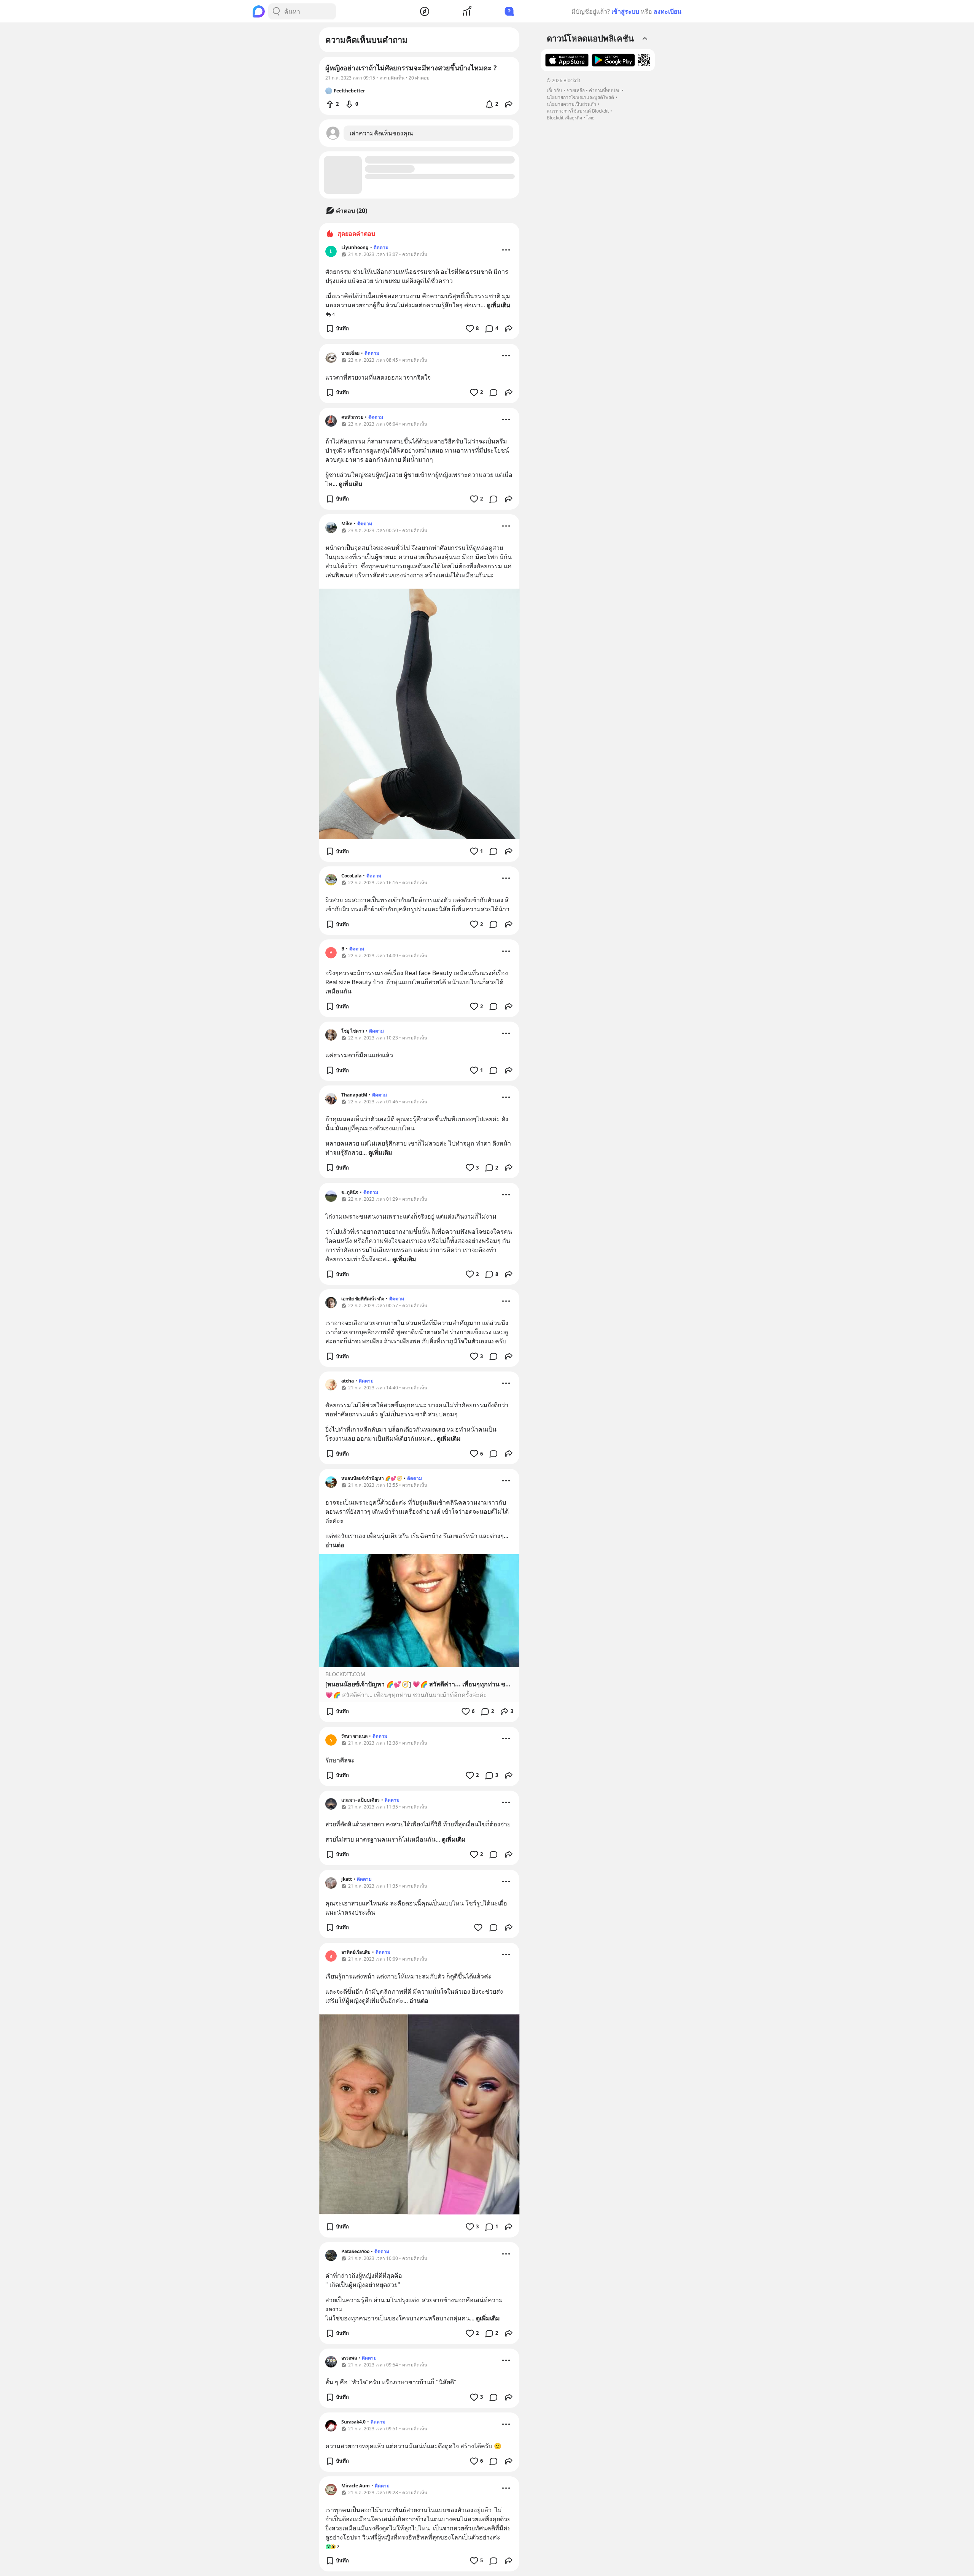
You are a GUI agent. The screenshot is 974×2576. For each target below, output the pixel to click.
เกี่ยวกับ (554, 90)
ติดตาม (381, 247)
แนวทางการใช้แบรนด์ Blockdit (578, 111)
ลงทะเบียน (668, 11)
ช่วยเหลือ (576, 90)
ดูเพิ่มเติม (499, 305)
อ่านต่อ (335, 1545)
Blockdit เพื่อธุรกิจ (564, 118)
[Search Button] (276, 11)
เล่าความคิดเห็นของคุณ (381, 133)
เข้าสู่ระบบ (625, 11)
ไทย (591, 118)
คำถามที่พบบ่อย (605, 90)
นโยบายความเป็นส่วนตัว (571, 104)
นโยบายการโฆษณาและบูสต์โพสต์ (580, 97)
